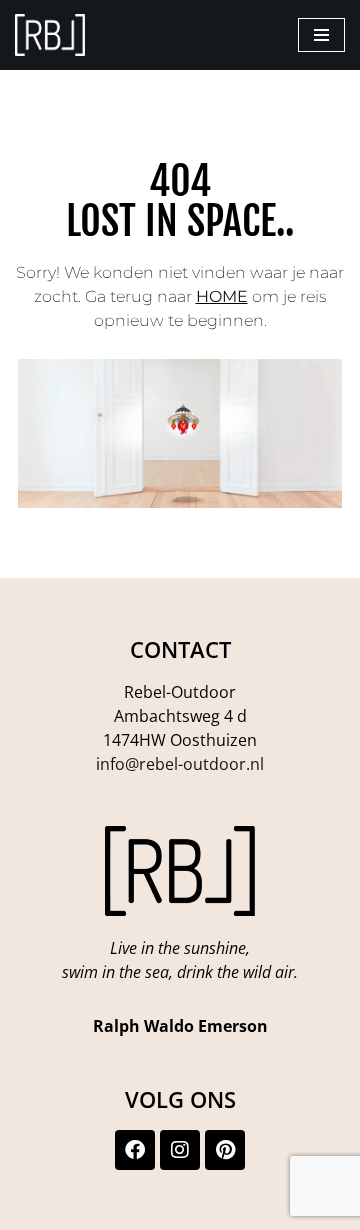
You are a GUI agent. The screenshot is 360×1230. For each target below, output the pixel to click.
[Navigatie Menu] (321, 35)
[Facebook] (135, 1150)
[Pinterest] (225, 1150)
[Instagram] (180, 1150)
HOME (222, 296)
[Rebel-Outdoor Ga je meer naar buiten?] (50, 35)
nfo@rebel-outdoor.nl (182, 764)
